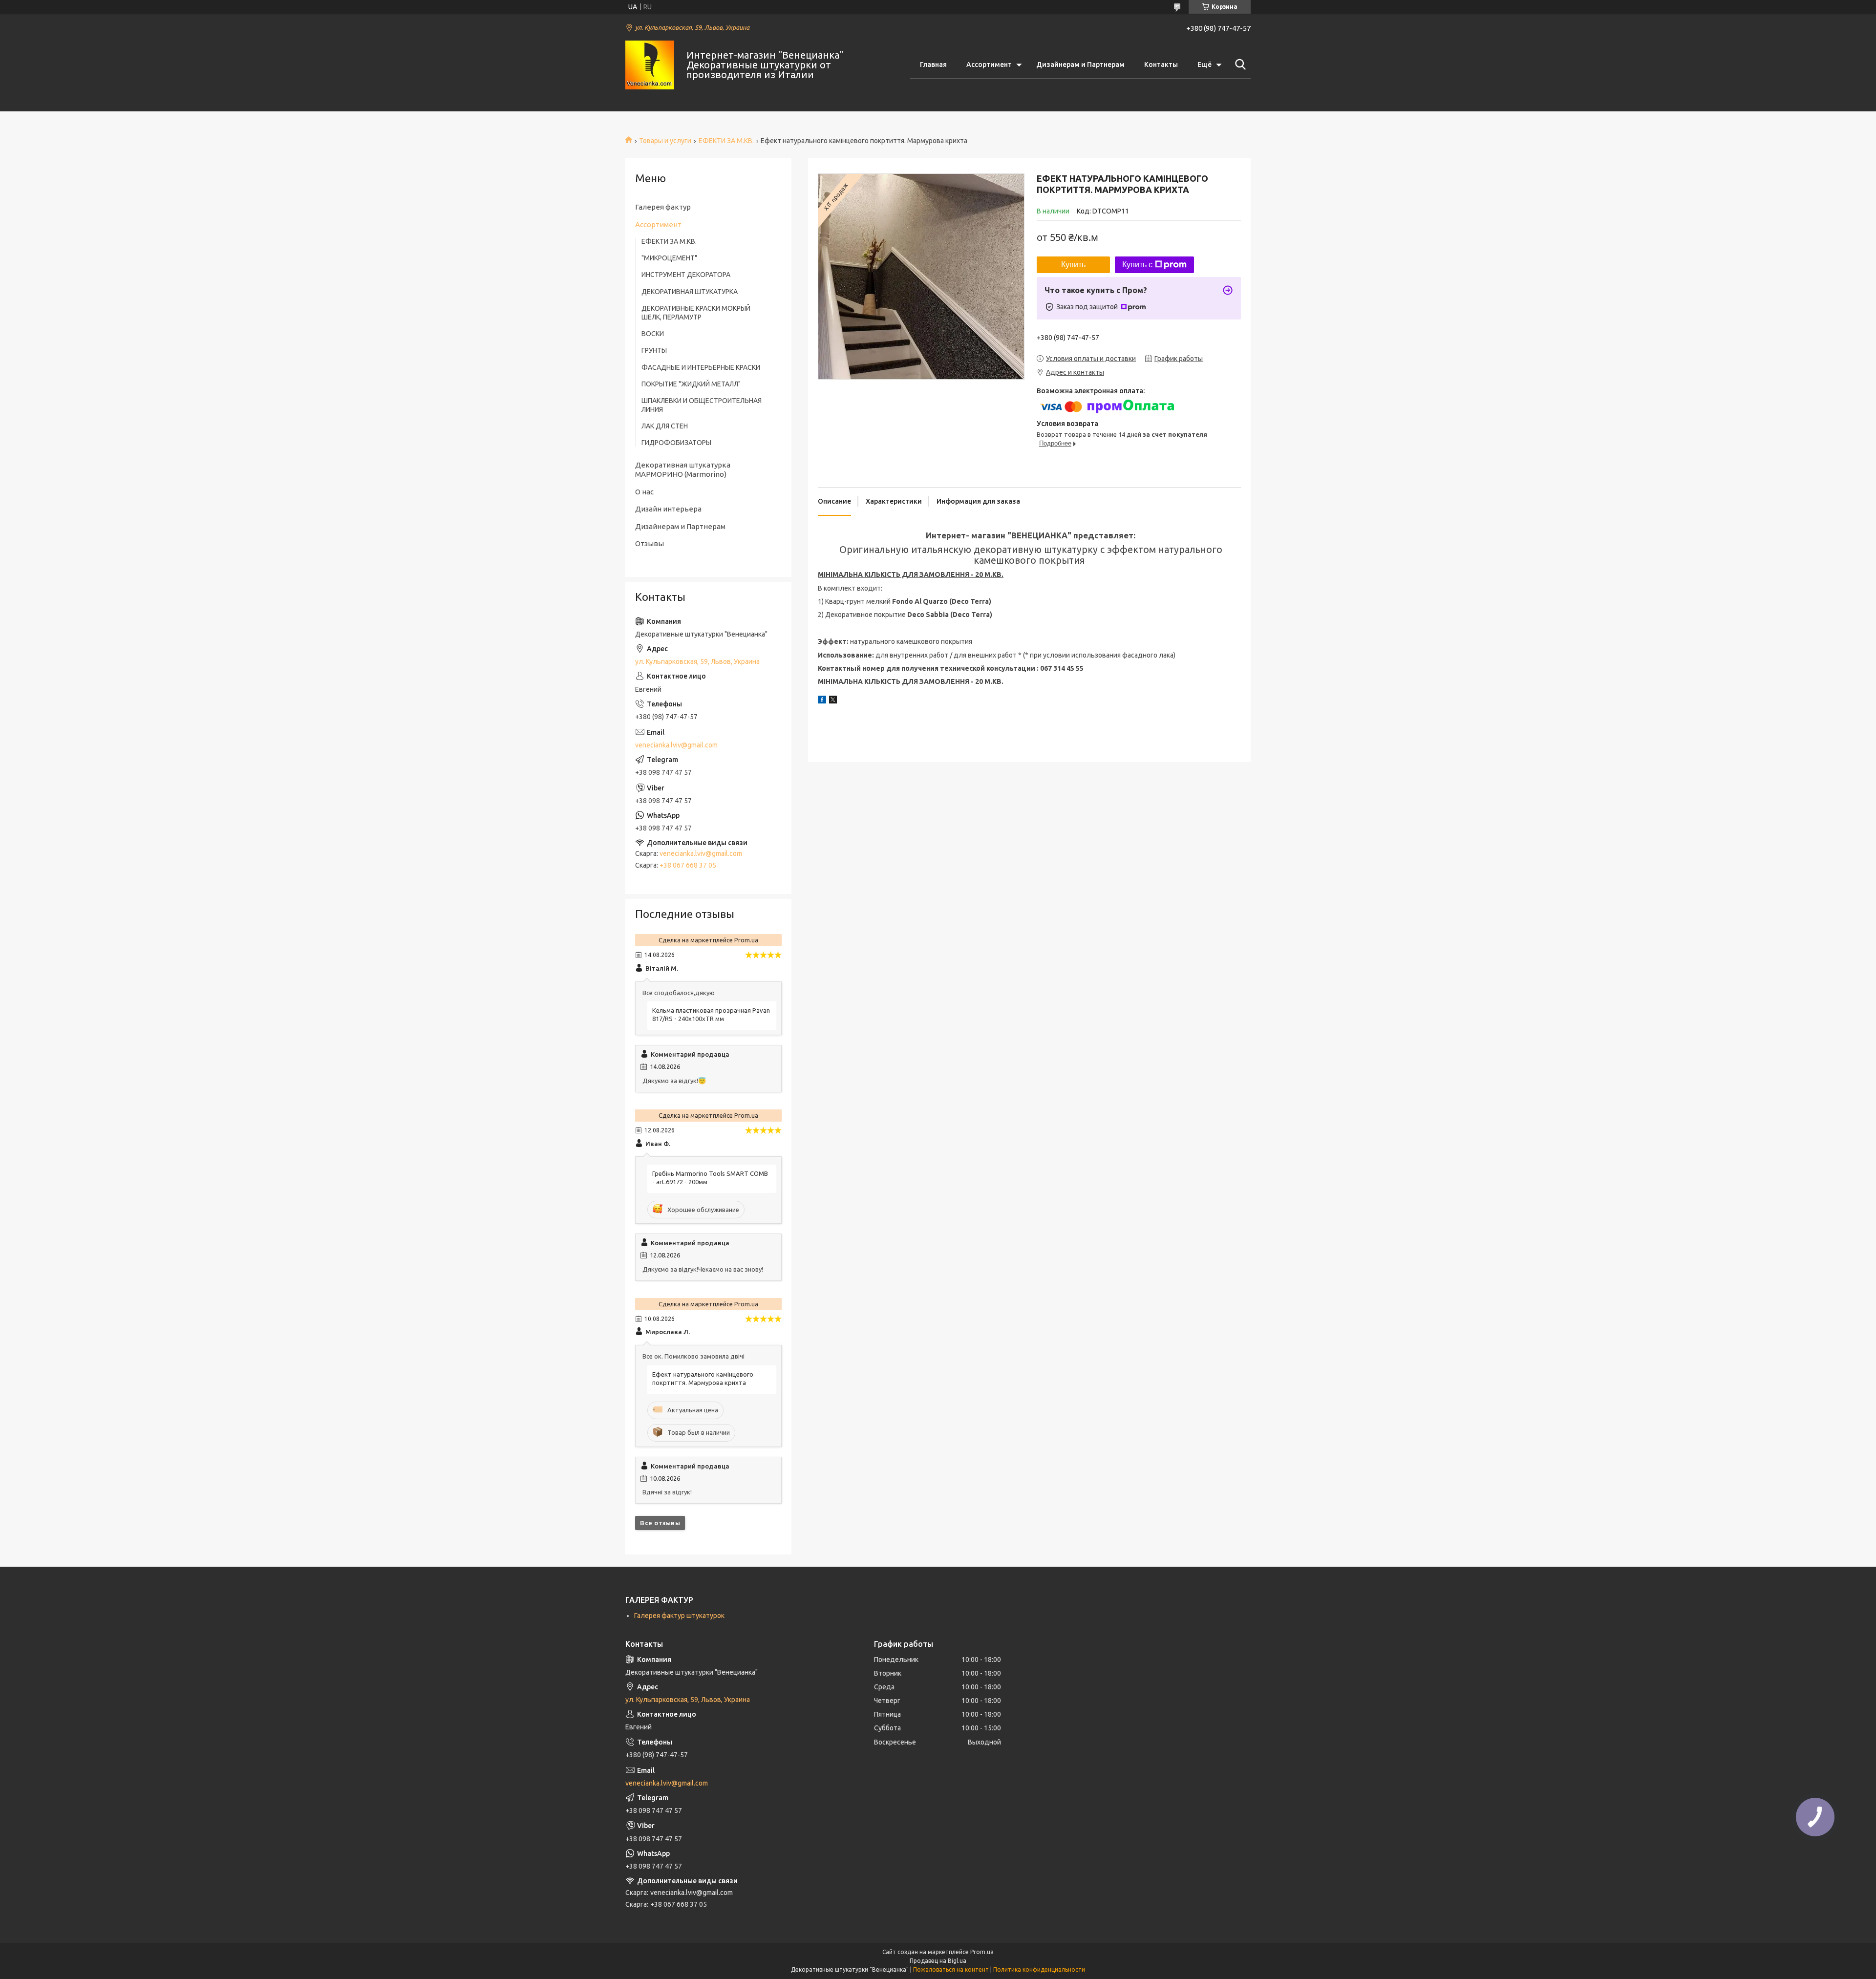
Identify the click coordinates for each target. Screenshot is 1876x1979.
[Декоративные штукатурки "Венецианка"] (650, 65)
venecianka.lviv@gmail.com (676, 745)
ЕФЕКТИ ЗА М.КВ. (726, 141)
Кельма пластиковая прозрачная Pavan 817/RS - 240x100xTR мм (711, 1014)
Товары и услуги (665, 141)
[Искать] (1238, 64)
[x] (833, 701)
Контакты (1161, 64)
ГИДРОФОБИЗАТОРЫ (676, 443)
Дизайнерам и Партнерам (1080, 64)
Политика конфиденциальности (1039, 1969)
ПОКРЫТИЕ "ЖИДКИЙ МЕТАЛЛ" (691, 384)
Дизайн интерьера (668, 509)
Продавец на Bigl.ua (938, 1961)
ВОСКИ (653, 334)
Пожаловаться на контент (951, 1969)
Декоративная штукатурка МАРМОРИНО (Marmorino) (683, 470)
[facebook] (822, 701)
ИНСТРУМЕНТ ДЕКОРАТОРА (686, 275)
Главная (933, 64)
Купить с (1137, 265)
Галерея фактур (663, 207)
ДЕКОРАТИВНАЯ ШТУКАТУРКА (690, 292)
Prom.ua (982, 1952)
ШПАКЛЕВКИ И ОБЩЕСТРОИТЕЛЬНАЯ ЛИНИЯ (702, 405)
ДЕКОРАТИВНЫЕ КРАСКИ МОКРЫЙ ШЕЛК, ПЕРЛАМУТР (696, 313)
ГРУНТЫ (654, 350)
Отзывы (650, 543)
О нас (644, 492)
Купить (1073, 265)
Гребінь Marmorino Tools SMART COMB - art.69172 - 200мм (710, 1178)
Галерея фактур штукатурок (679, 1616)
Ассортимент (989, 64)
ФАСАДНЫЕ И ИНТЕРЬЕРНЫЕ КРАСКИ (701, 367)
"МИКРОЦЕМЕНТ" (669, 258)
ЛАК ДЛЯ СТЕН (665, 426)
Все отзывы (660, 1523)
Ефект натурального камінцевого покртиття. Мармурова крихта (703, 1378)
